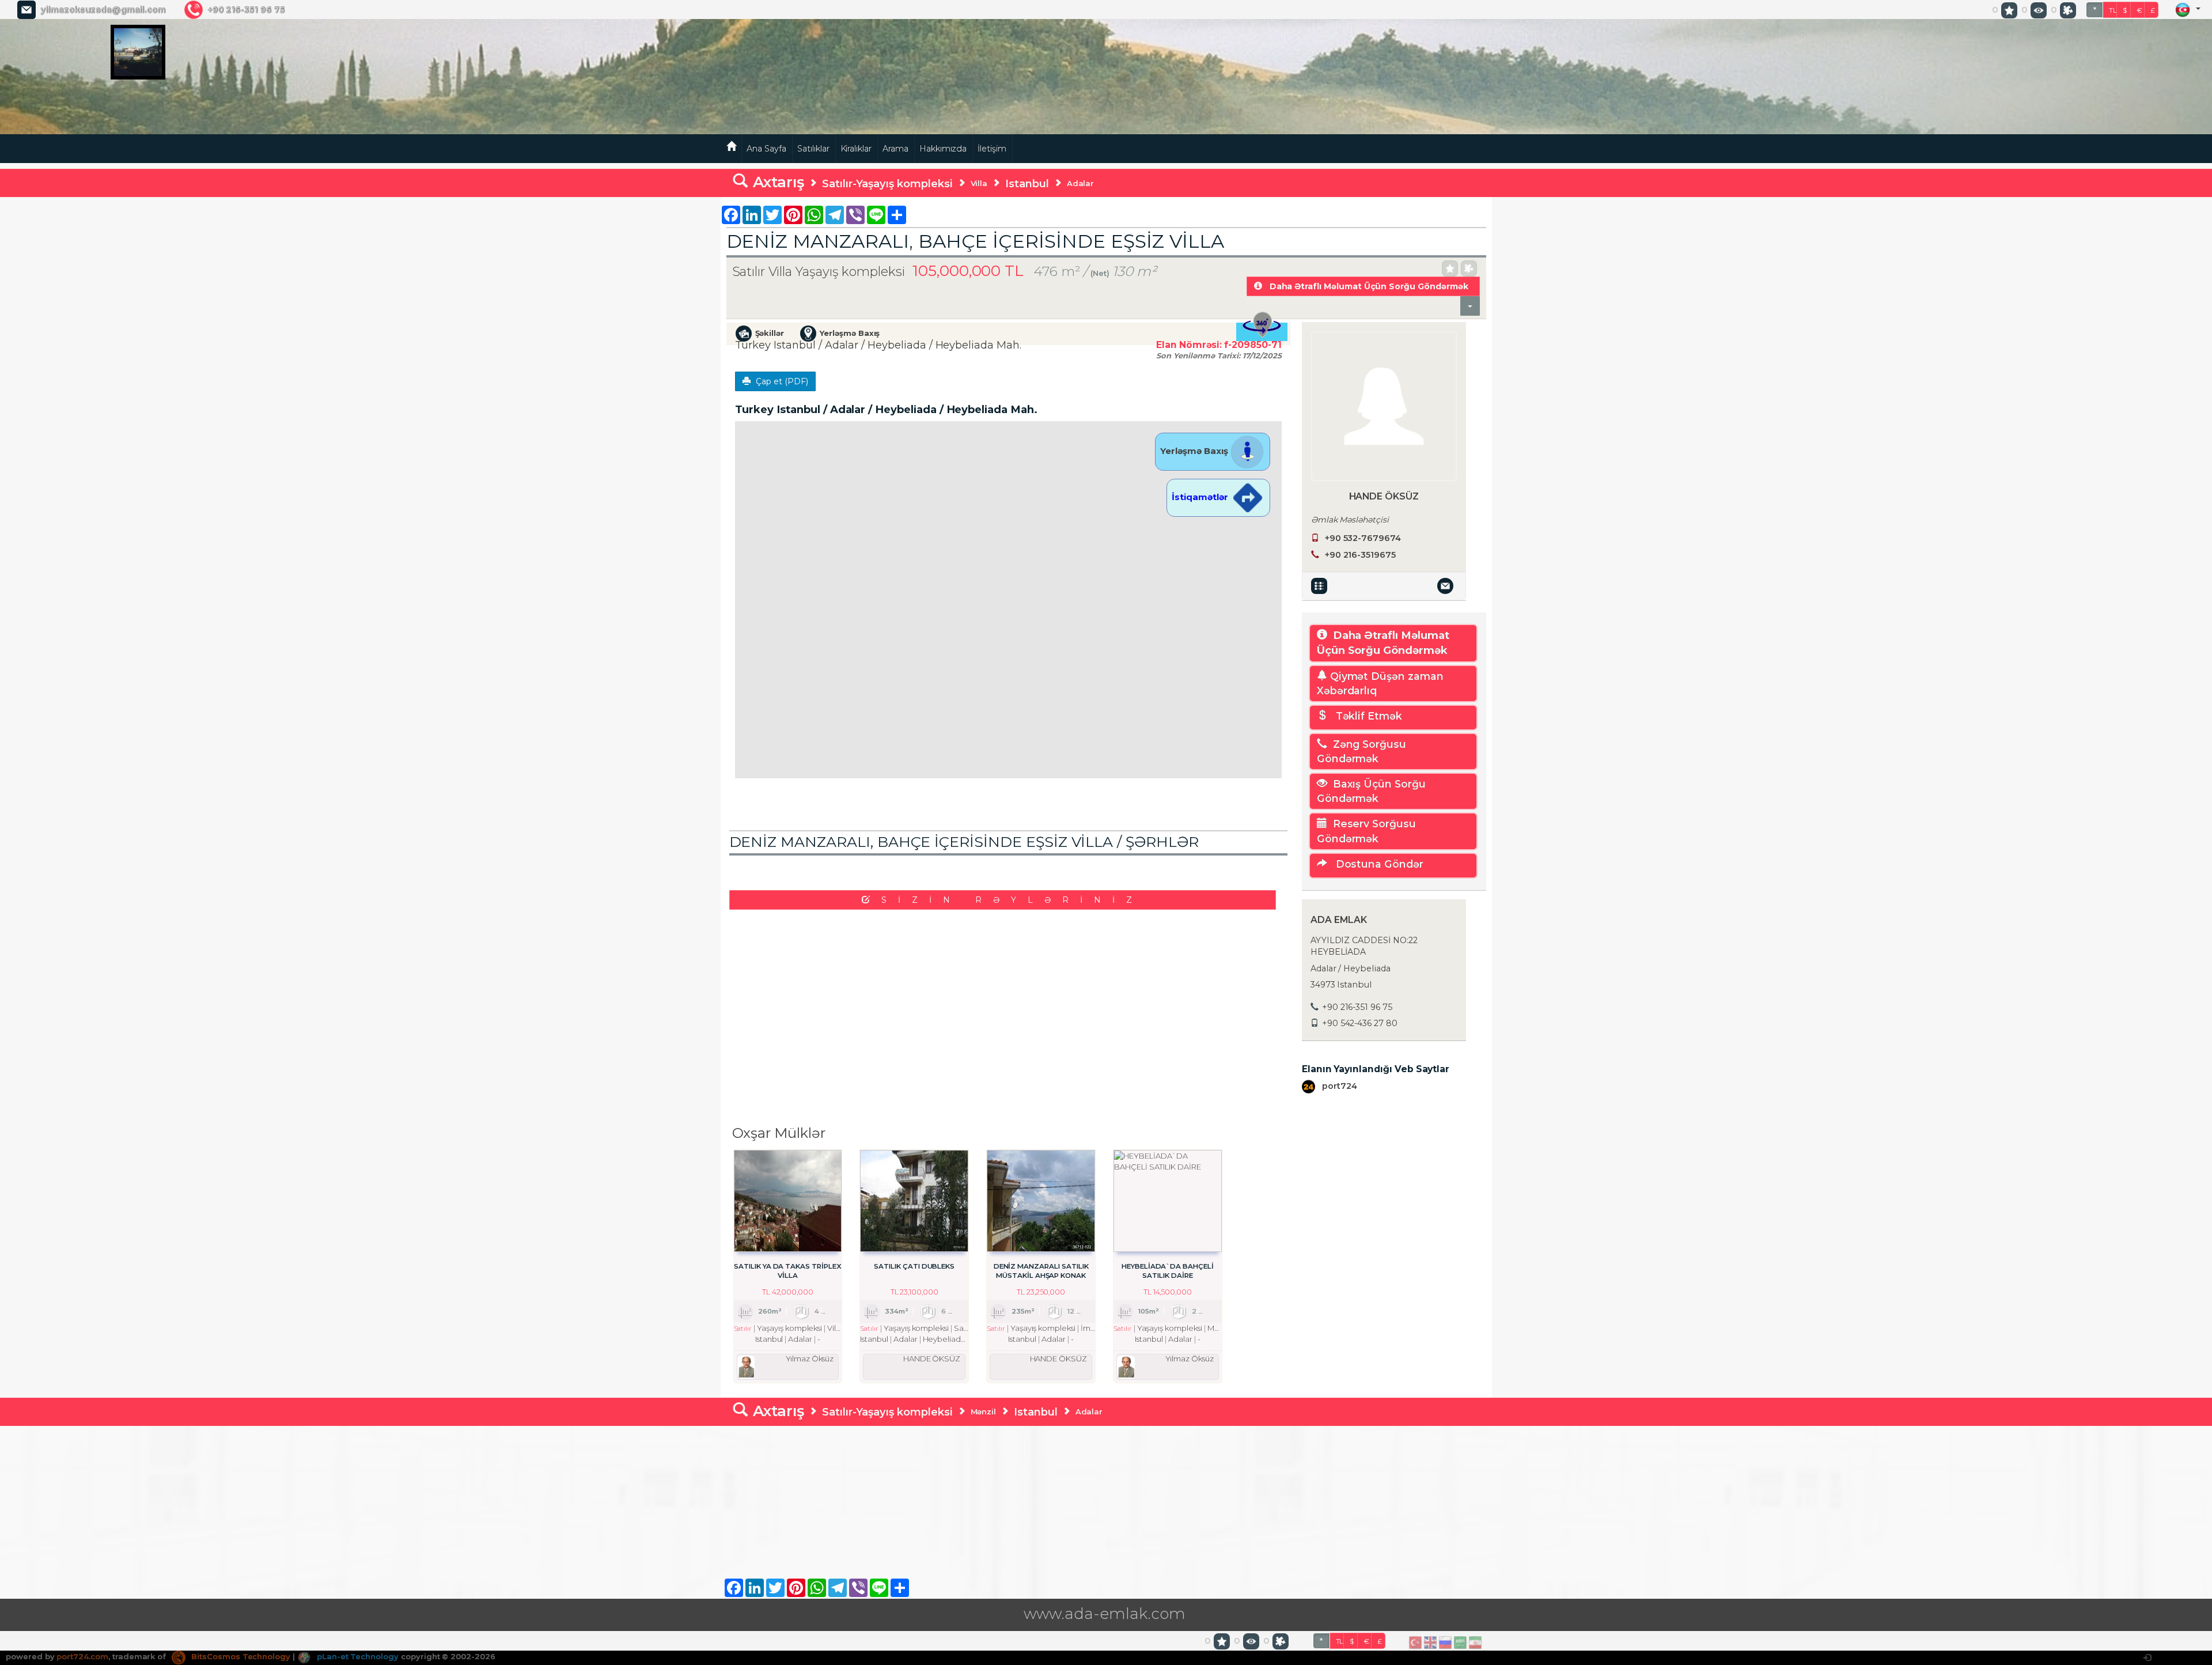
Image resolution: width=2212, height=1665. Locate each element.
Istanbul (1027, 183)
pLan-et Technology (357, 1656)
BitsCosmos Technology (240, 1656)
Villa (979, 183)
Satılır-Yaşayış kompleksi (887, 183)
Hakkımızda (943, 149)
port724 (1338, 1086)
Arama (895, 149)
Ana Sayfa (766, 149)
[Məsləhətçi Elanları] (1321, 585)
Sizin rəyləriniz (1012, 900)
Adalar (1081, 183)
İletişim (992, 149)
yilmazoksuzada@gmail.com (103, 10)
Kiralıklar (856, 149)
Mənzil (984, 1412)
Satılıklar (813, 149)
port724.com (82, 1656)
